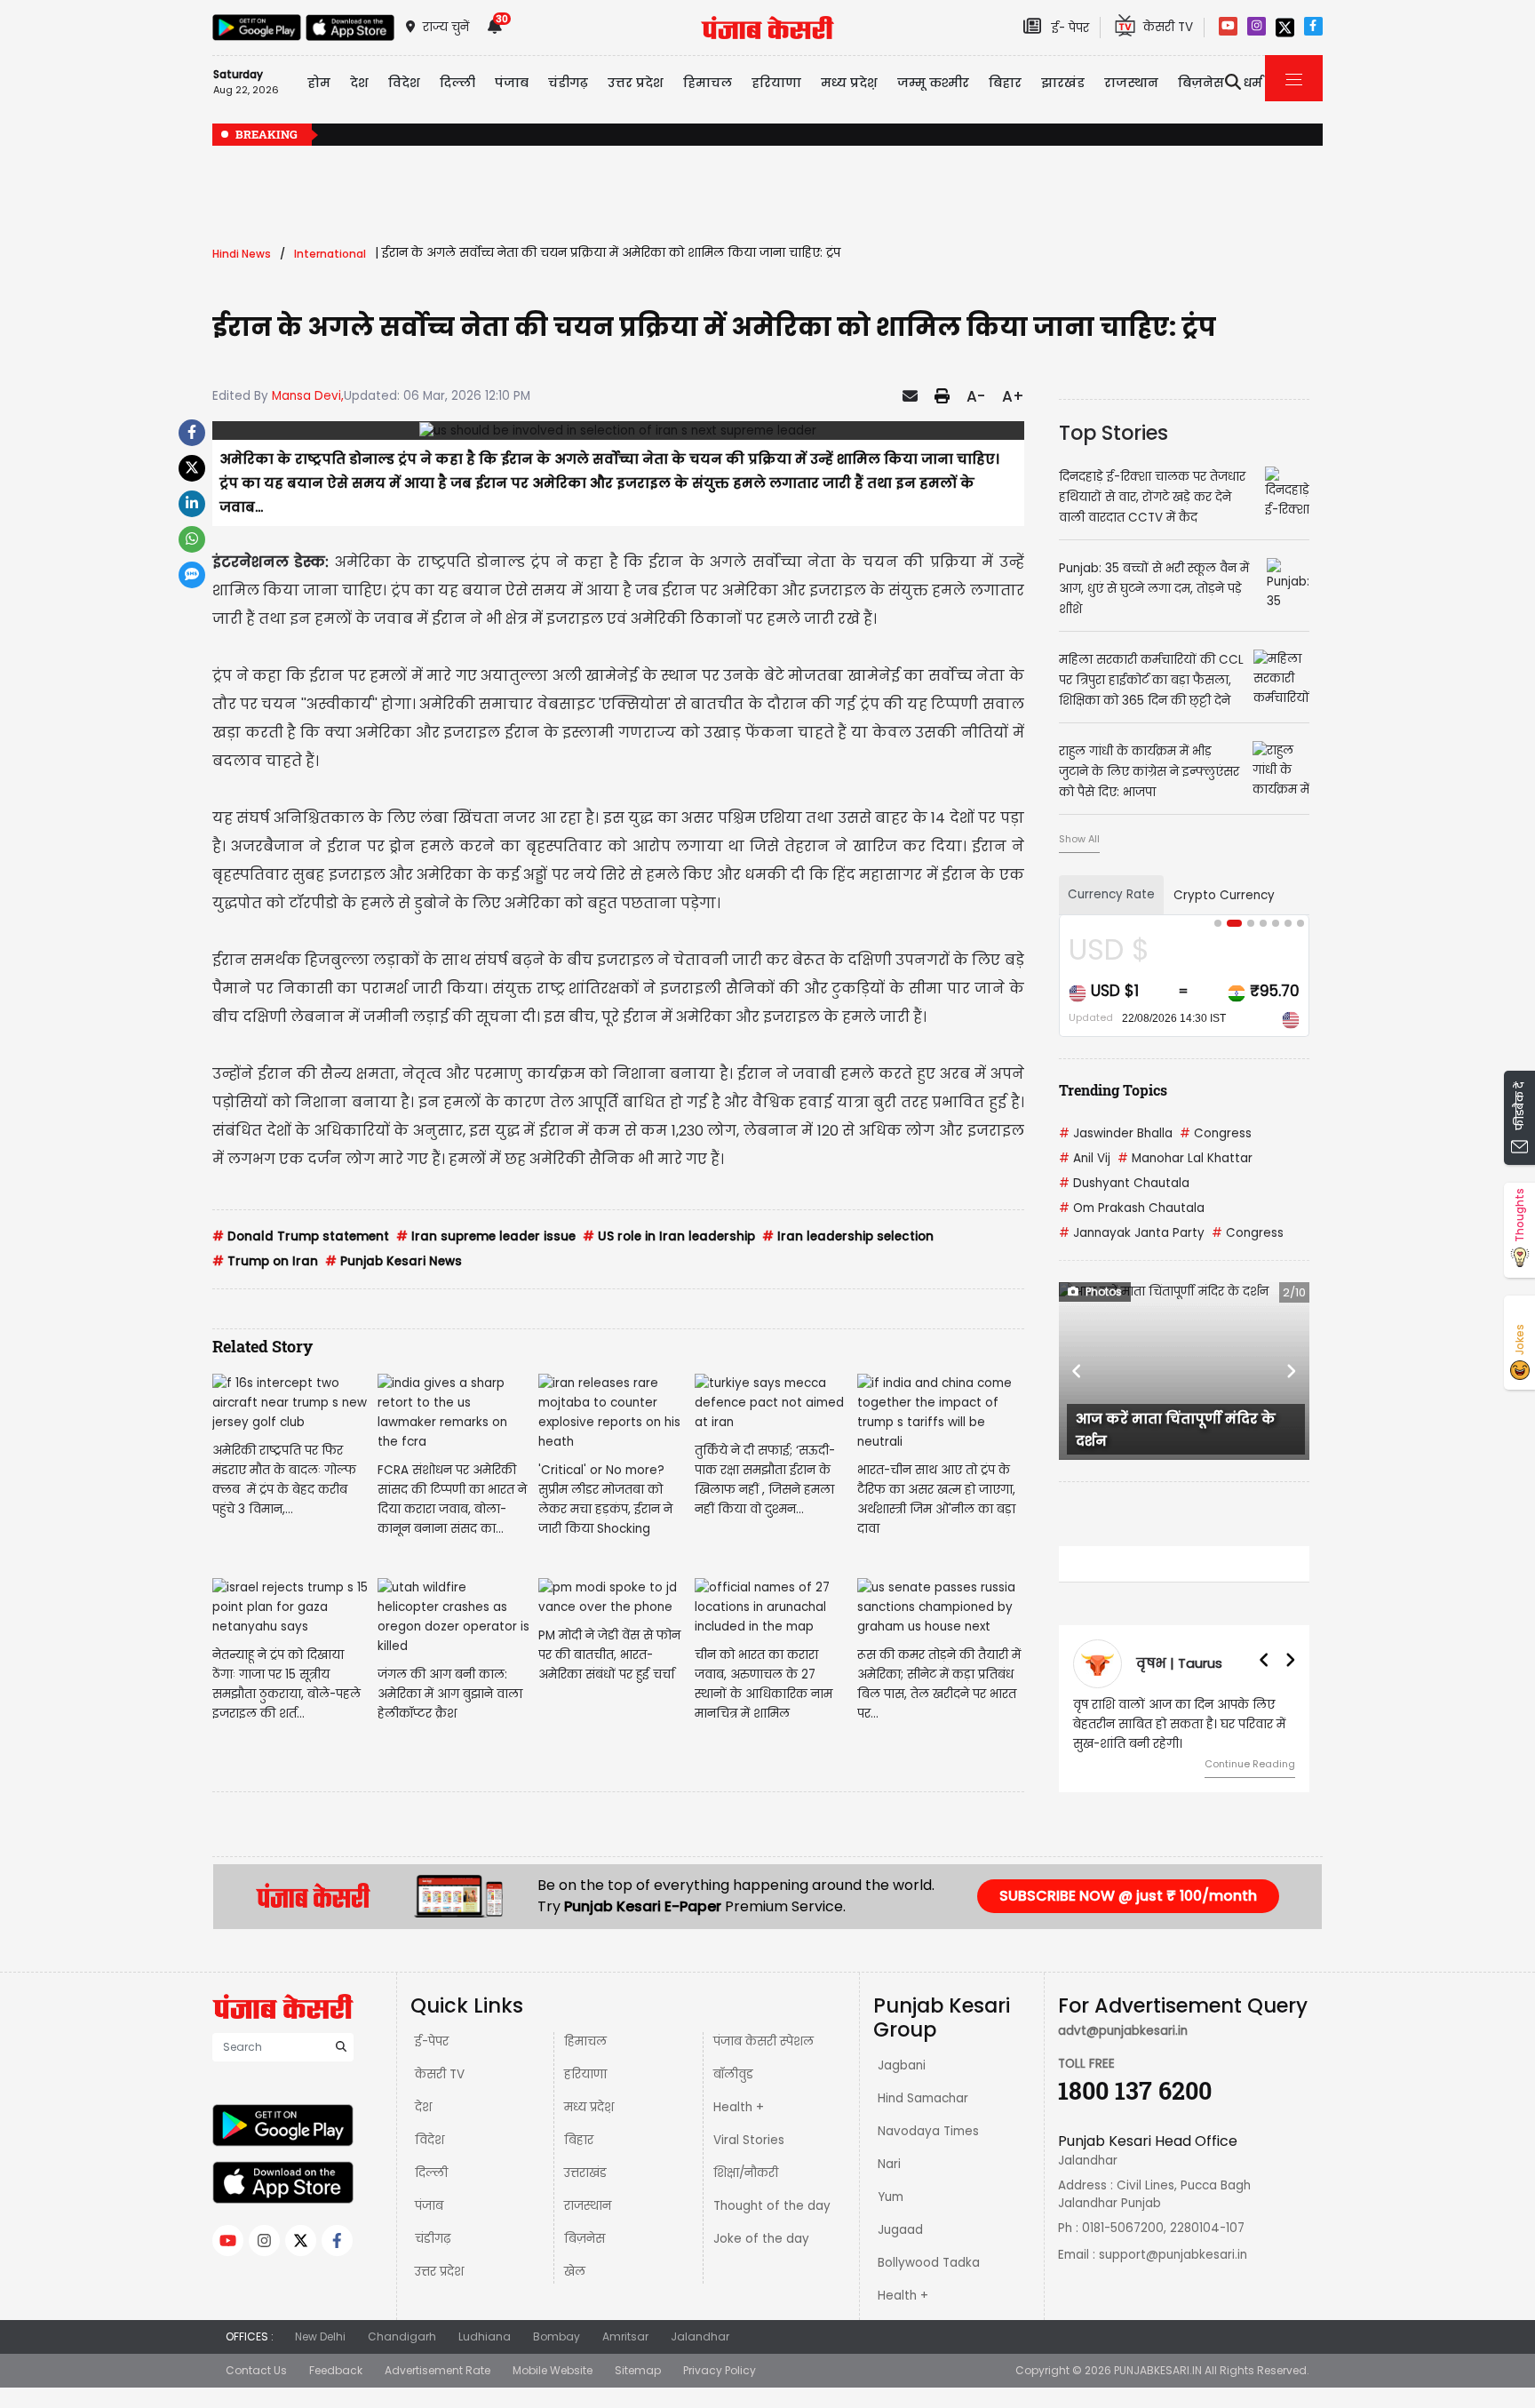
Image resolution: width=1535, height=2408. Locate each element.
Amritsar (625, 2336)
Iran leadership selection (848, 1236)
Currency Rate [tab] (1111, 894)
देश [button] (359, 83)
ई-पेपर (432, 2041)
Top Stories (1113, 433)
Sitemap (638, 2370)
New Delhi (320, 2336)
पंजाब (429, 2206)
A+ (1013, 396)
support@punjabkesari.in (1173, 2255)
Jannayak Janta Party (1132, 1233)
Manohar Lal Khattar (1185, 1158)
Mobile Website (553, 2370)
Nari (889, 2164)
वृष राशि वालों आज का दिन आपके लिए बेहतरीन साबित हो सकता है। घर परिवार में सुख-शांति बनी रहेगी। (1179, 1724)
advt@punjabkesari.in (1123, 2031)
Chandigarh (402, 2336)
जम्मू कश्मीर (933, 83)
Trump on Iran (265, 1261)
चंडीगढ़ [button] (568, 83)
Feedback (336, 2370)
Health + (739, 2107)
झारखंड (1063, 83)
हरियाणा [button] (776, 83)
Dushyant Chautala (1124, 1183)
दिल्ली (457, 83)
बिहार (1005, 83)
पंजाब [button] (512, 83)
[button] (1078, 1371)
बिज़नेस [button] (1201, 83)
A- (976, 396)
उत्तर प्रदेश (636, 83)
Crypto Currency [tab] (1224, 895)
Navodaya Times (928, 2131)
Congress (1216, 1133)
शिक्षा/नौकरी (746, 2173)
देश (423, 2107)
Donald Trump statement (301, 1236)
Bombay (557, 2336)
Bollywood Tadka (929, 2263)
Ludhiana (485, 2336)
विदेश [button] (404, 83)
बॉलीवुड (733, 2074)
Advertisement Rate (437, 2370)
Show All (1079, 839)
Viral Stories (749, 2140)
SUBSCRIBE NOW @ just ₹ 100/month (1128, 1896)
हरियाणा (585, 2074)
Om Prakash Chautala (1132, 1208)
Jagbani (902, 2065)
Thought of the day (772, 2206)
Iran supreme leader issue (486, 1236)
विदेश (429, 2140)
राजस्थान (588, 2206)
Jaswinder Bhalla (1116, 1133)
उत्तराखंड (585, 2173)
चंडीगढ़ (433, 2239)
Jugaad (900, 2230)
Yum (891, 2197)
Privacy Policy (720, 2370)
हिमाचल (585, 2041)
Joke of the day (761, 2239)
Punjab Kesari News (394, 1261)
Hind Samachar (923, 2098)
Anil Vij (1085, 1158)
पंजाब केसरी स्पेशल (764, 2041)
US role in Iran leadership (669, 1236)
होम (319, 83)
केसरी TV (440, 2074)
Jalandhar (700, 2336)
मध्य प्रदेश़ (849, 83)
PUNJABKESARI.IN (1158, 2370)
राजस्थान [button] (1131, 83)
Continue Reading (1250, 1764)
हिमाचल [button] (708, 83)
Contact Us (256, 2370)
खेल (575, 2272)
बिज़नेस (585, 2239)
